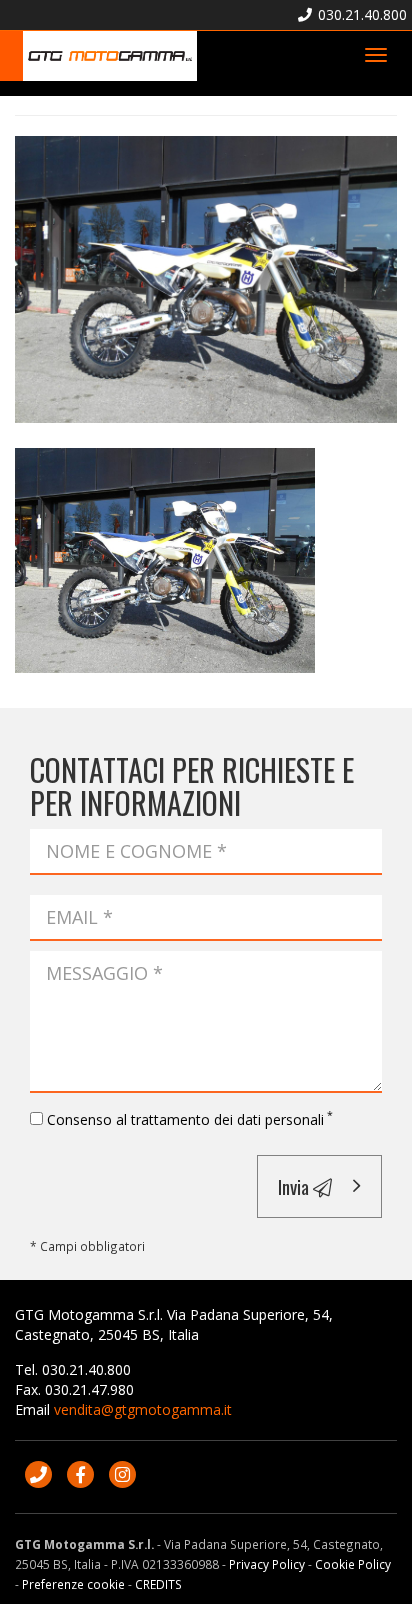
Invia (295, 1186)
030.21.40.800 (360, 14)
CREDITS (158, 1584)
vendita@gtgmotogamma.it (143, 1409)
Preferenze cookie (73, 1584)
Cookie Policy (353, 1564)
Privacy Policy (267, 1564)
